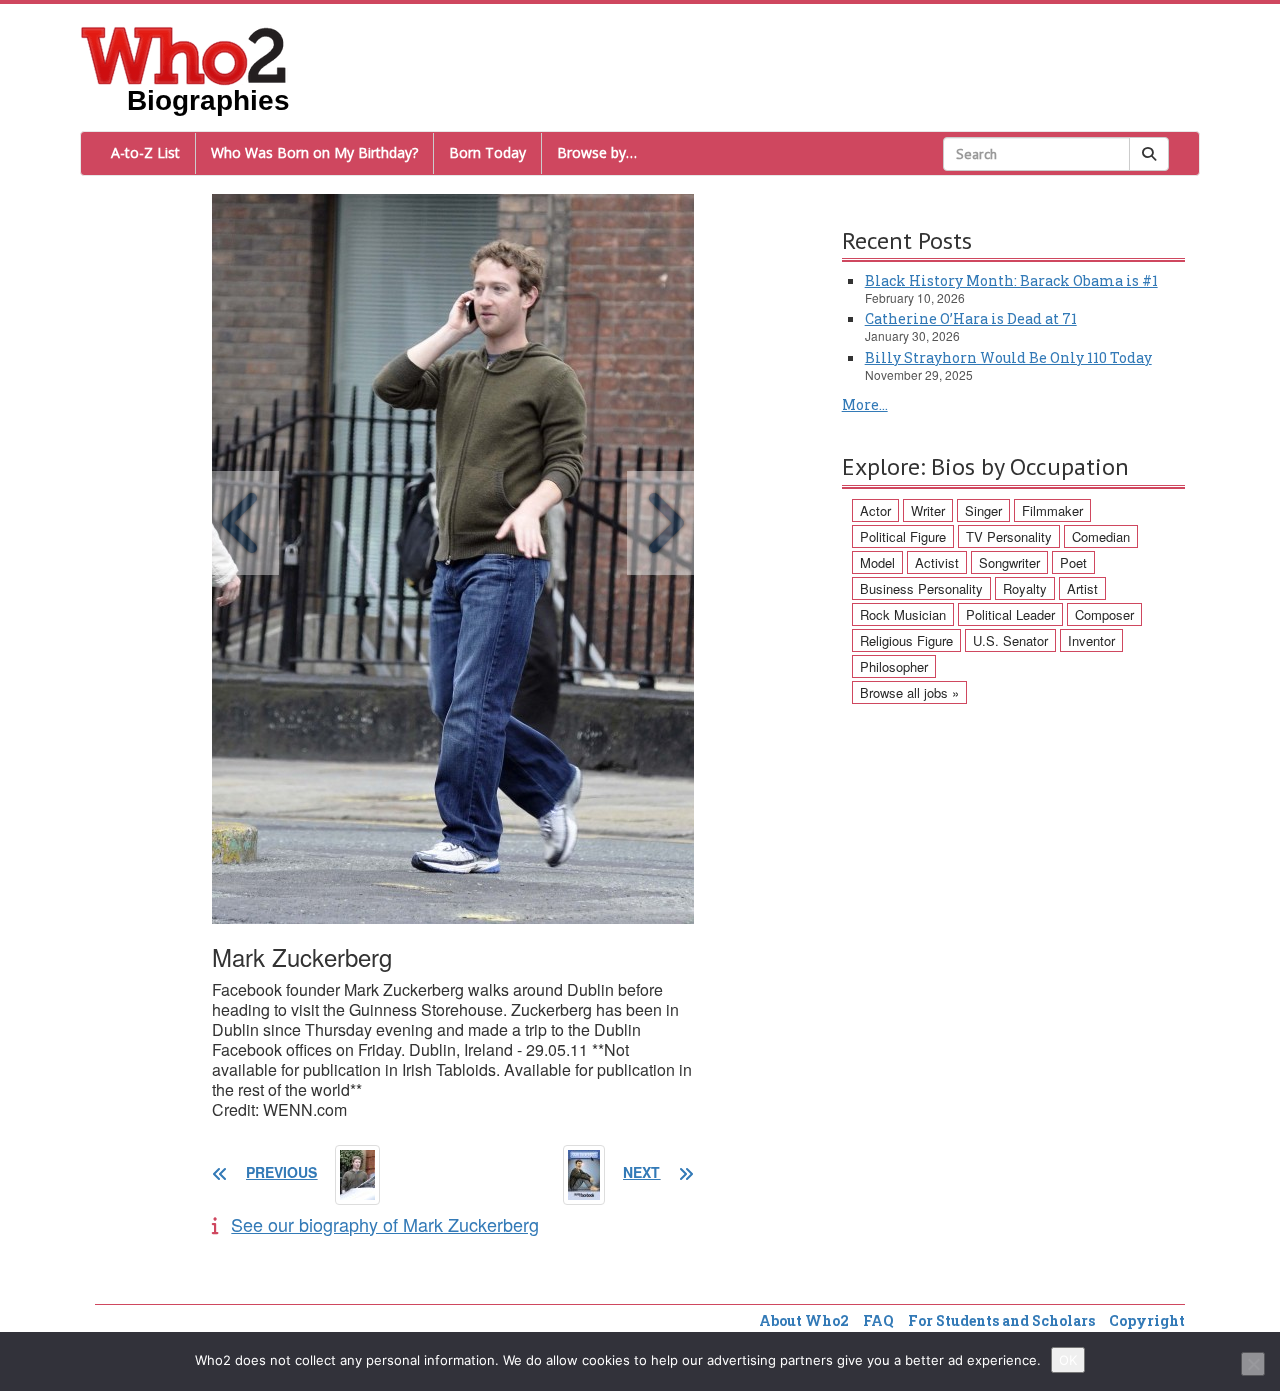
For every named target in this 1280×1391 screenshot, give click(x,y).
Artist (1082, 588)
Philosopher (894, 666)
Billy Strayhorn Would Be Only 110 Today (1008, 357)
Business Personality (921, 588)
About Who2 (804, 1320)
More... (865, 404)
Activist (937, 562)
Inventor (1091, 640)
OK (1068, 1360)
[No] (1253, 1364)
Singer (983, 510)
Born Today (487, 152)
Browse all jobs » (909, 692)
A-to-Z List (145, 152)
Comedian (1101, 536)
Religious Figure (906, 640)
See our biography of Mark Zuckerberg (385, 1224)
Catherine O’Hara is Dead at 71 (971, 318)
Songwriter (1009, 562)
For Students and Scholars (1001, 1320)
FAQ (878, 1320)
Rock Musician (903, 614)
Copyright (1147, 1320)
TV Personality (1009, 536)
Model (877, 562)
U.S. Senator (1010, 640)
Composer (1104, 614)
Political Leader (1010, 614)
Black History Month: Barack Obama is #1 (1011, 280)
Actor (875, 510)
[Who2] (184, 54)
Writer (928, 510)
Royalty (1025, 588)
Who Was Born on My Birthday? (314, 152)
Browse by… (597, 152)
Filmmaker (1052, 510)
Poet (1073, 562)
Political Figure (903, 536)
